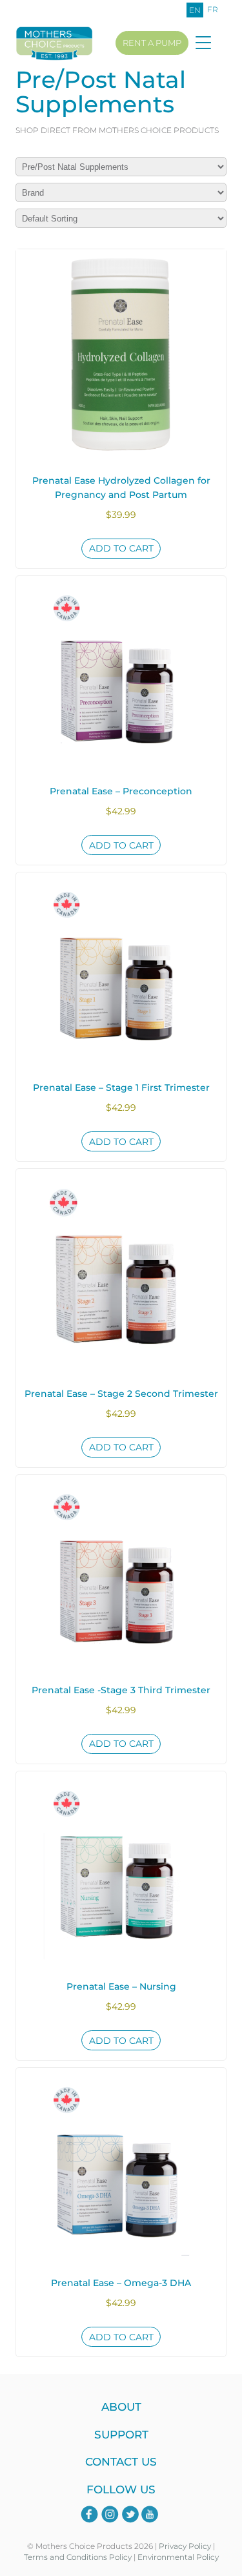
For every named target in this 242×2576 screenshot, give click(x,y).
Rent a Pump (152, 43)
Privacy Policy (185, 2546)
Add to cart (121, 548)
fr (213, 9)
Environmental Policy (178, 2557)
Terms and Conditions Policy (78, 2557)
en (195, 10)
